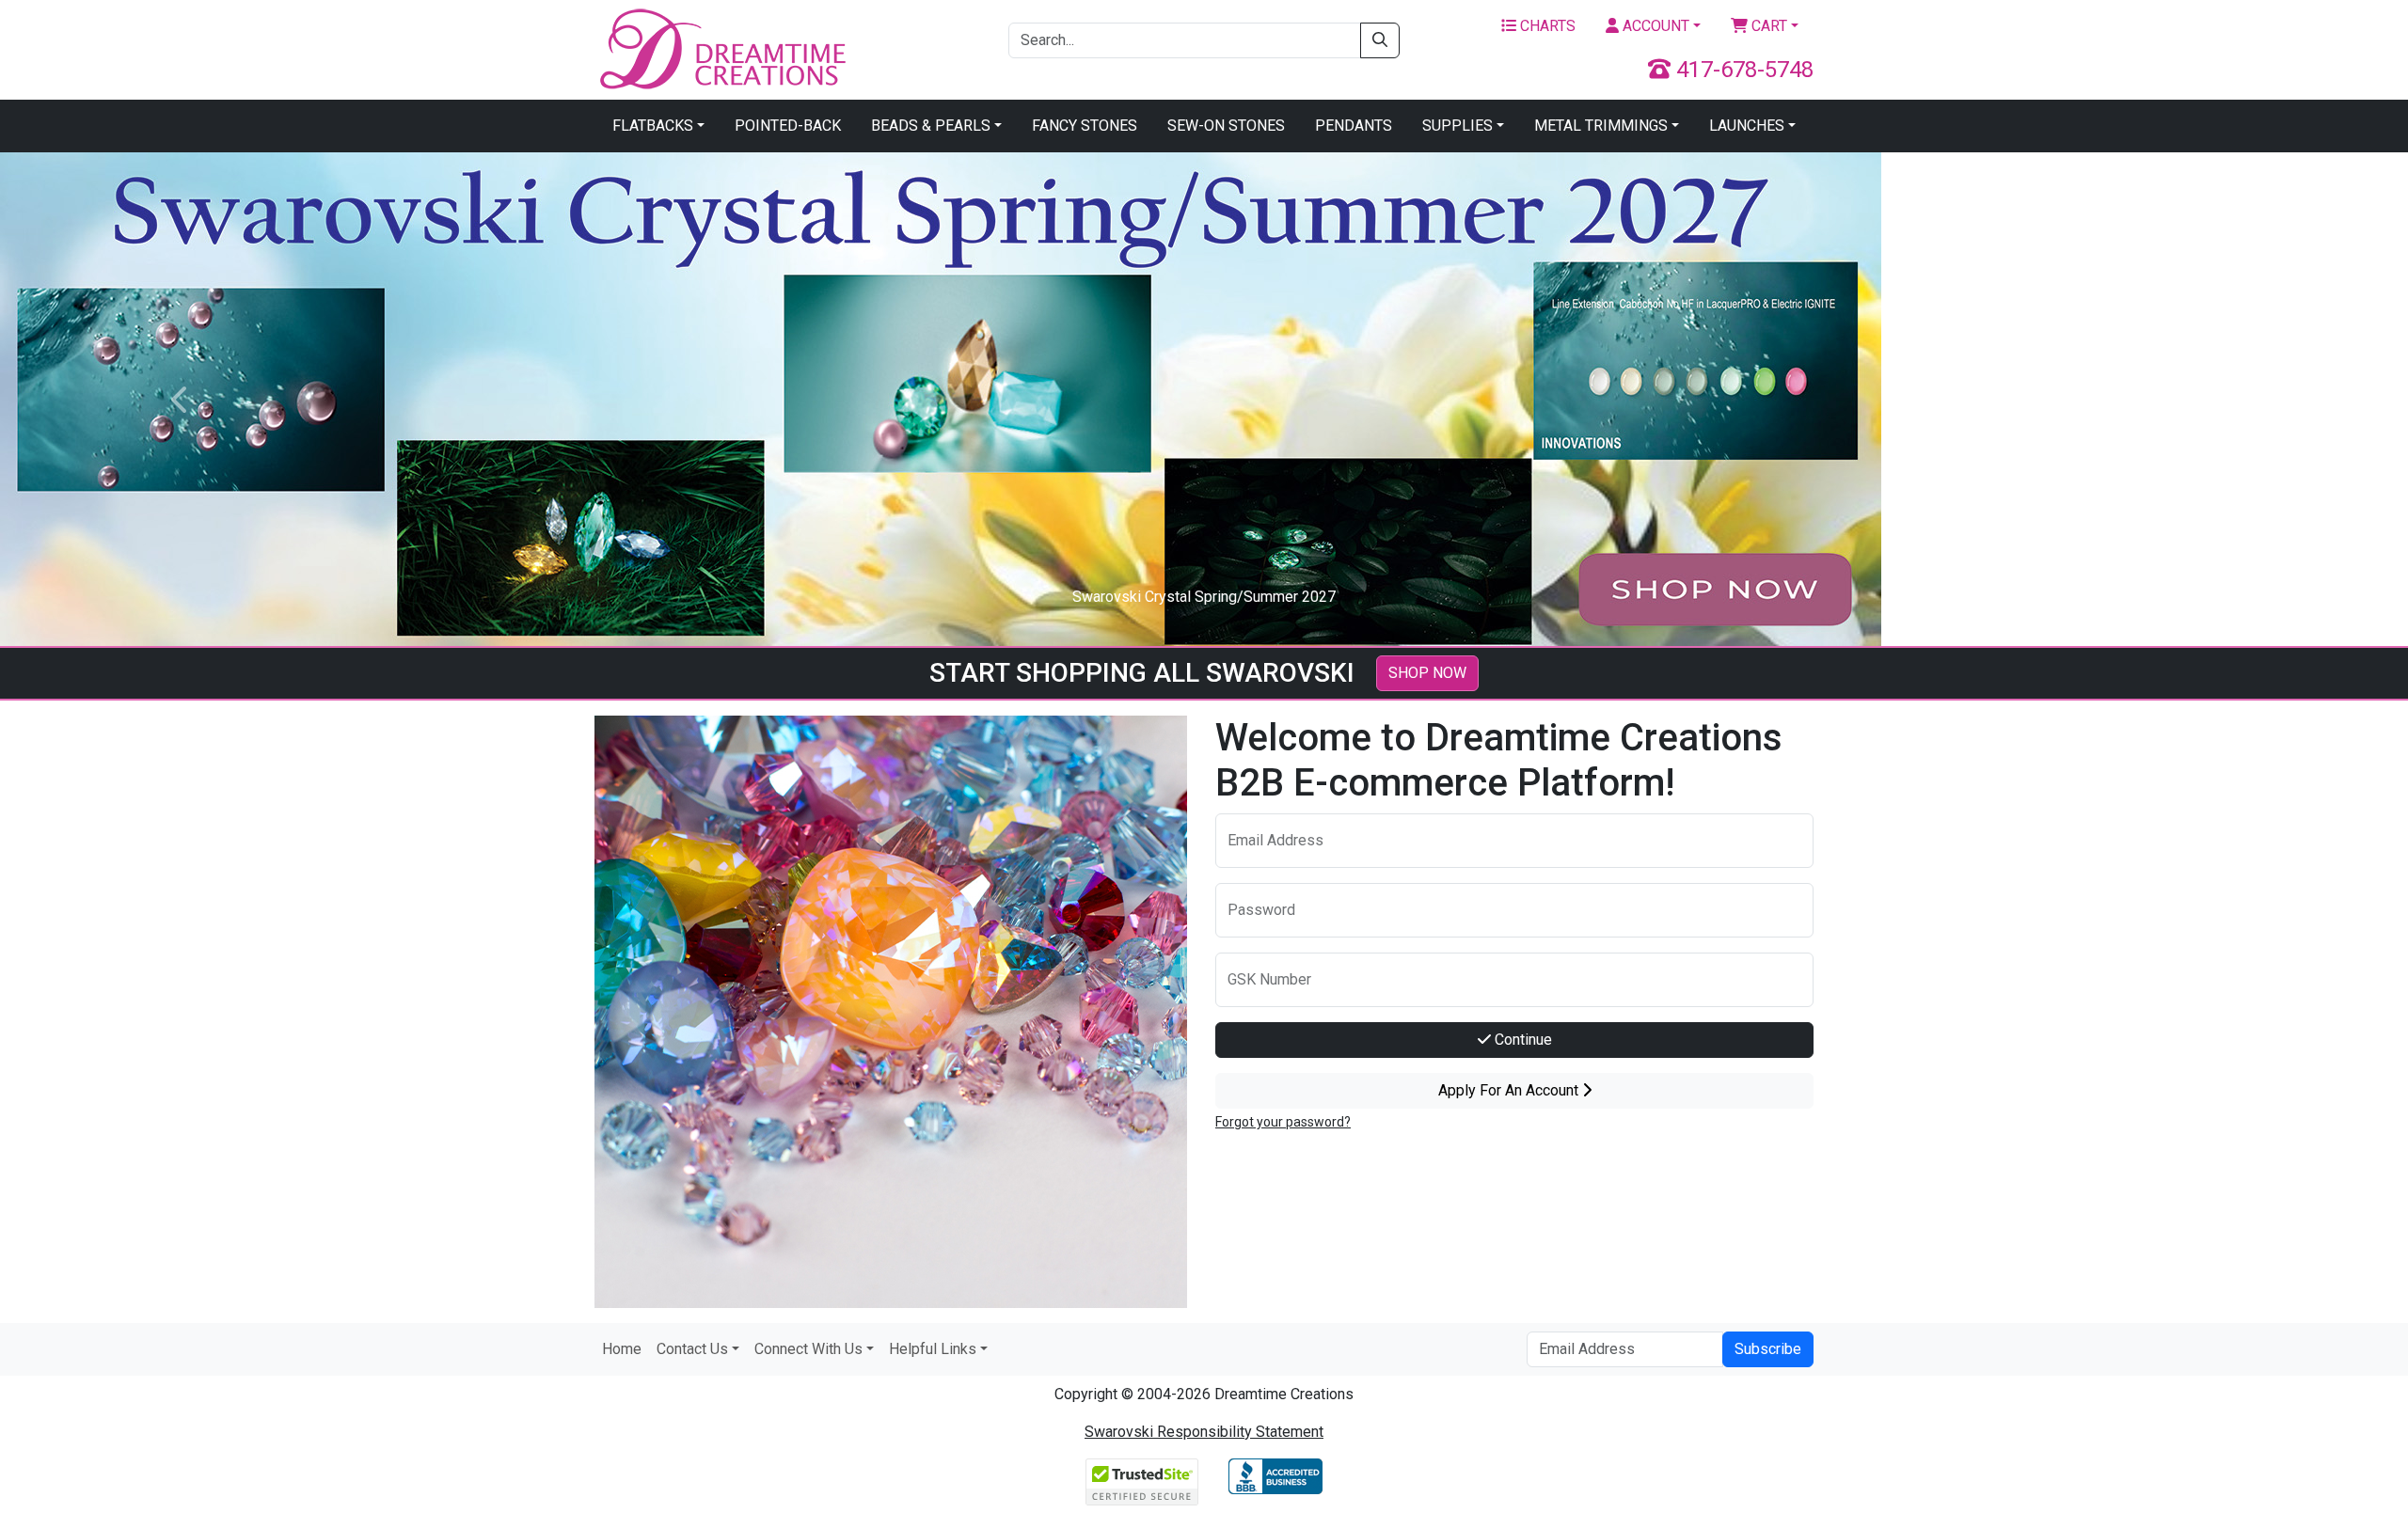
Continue (1521, 1040)
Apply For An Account (1510, 1090)
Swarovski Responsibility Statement (1204, 1432)
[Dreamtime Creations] (721, 48)
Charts (1546, 26)
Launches (1747, 126)
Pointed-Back (788, 126)
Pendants (1354, 126)
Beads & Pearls (931, 126)
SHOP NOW (1427, 673)
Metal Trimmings (1601, 126)
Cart (1767, 26)
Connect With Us (808, 1349)
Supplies (1457, 126)
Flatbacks (653, 126)
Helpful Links (933, 1349)
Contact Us (692, 1349)
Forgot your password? (1283, 1122)
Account (1654, 26)
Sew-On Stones (1226, 126)
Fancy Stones (1085, 126)
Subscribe (1768, 1349)
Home (622, 1349)
